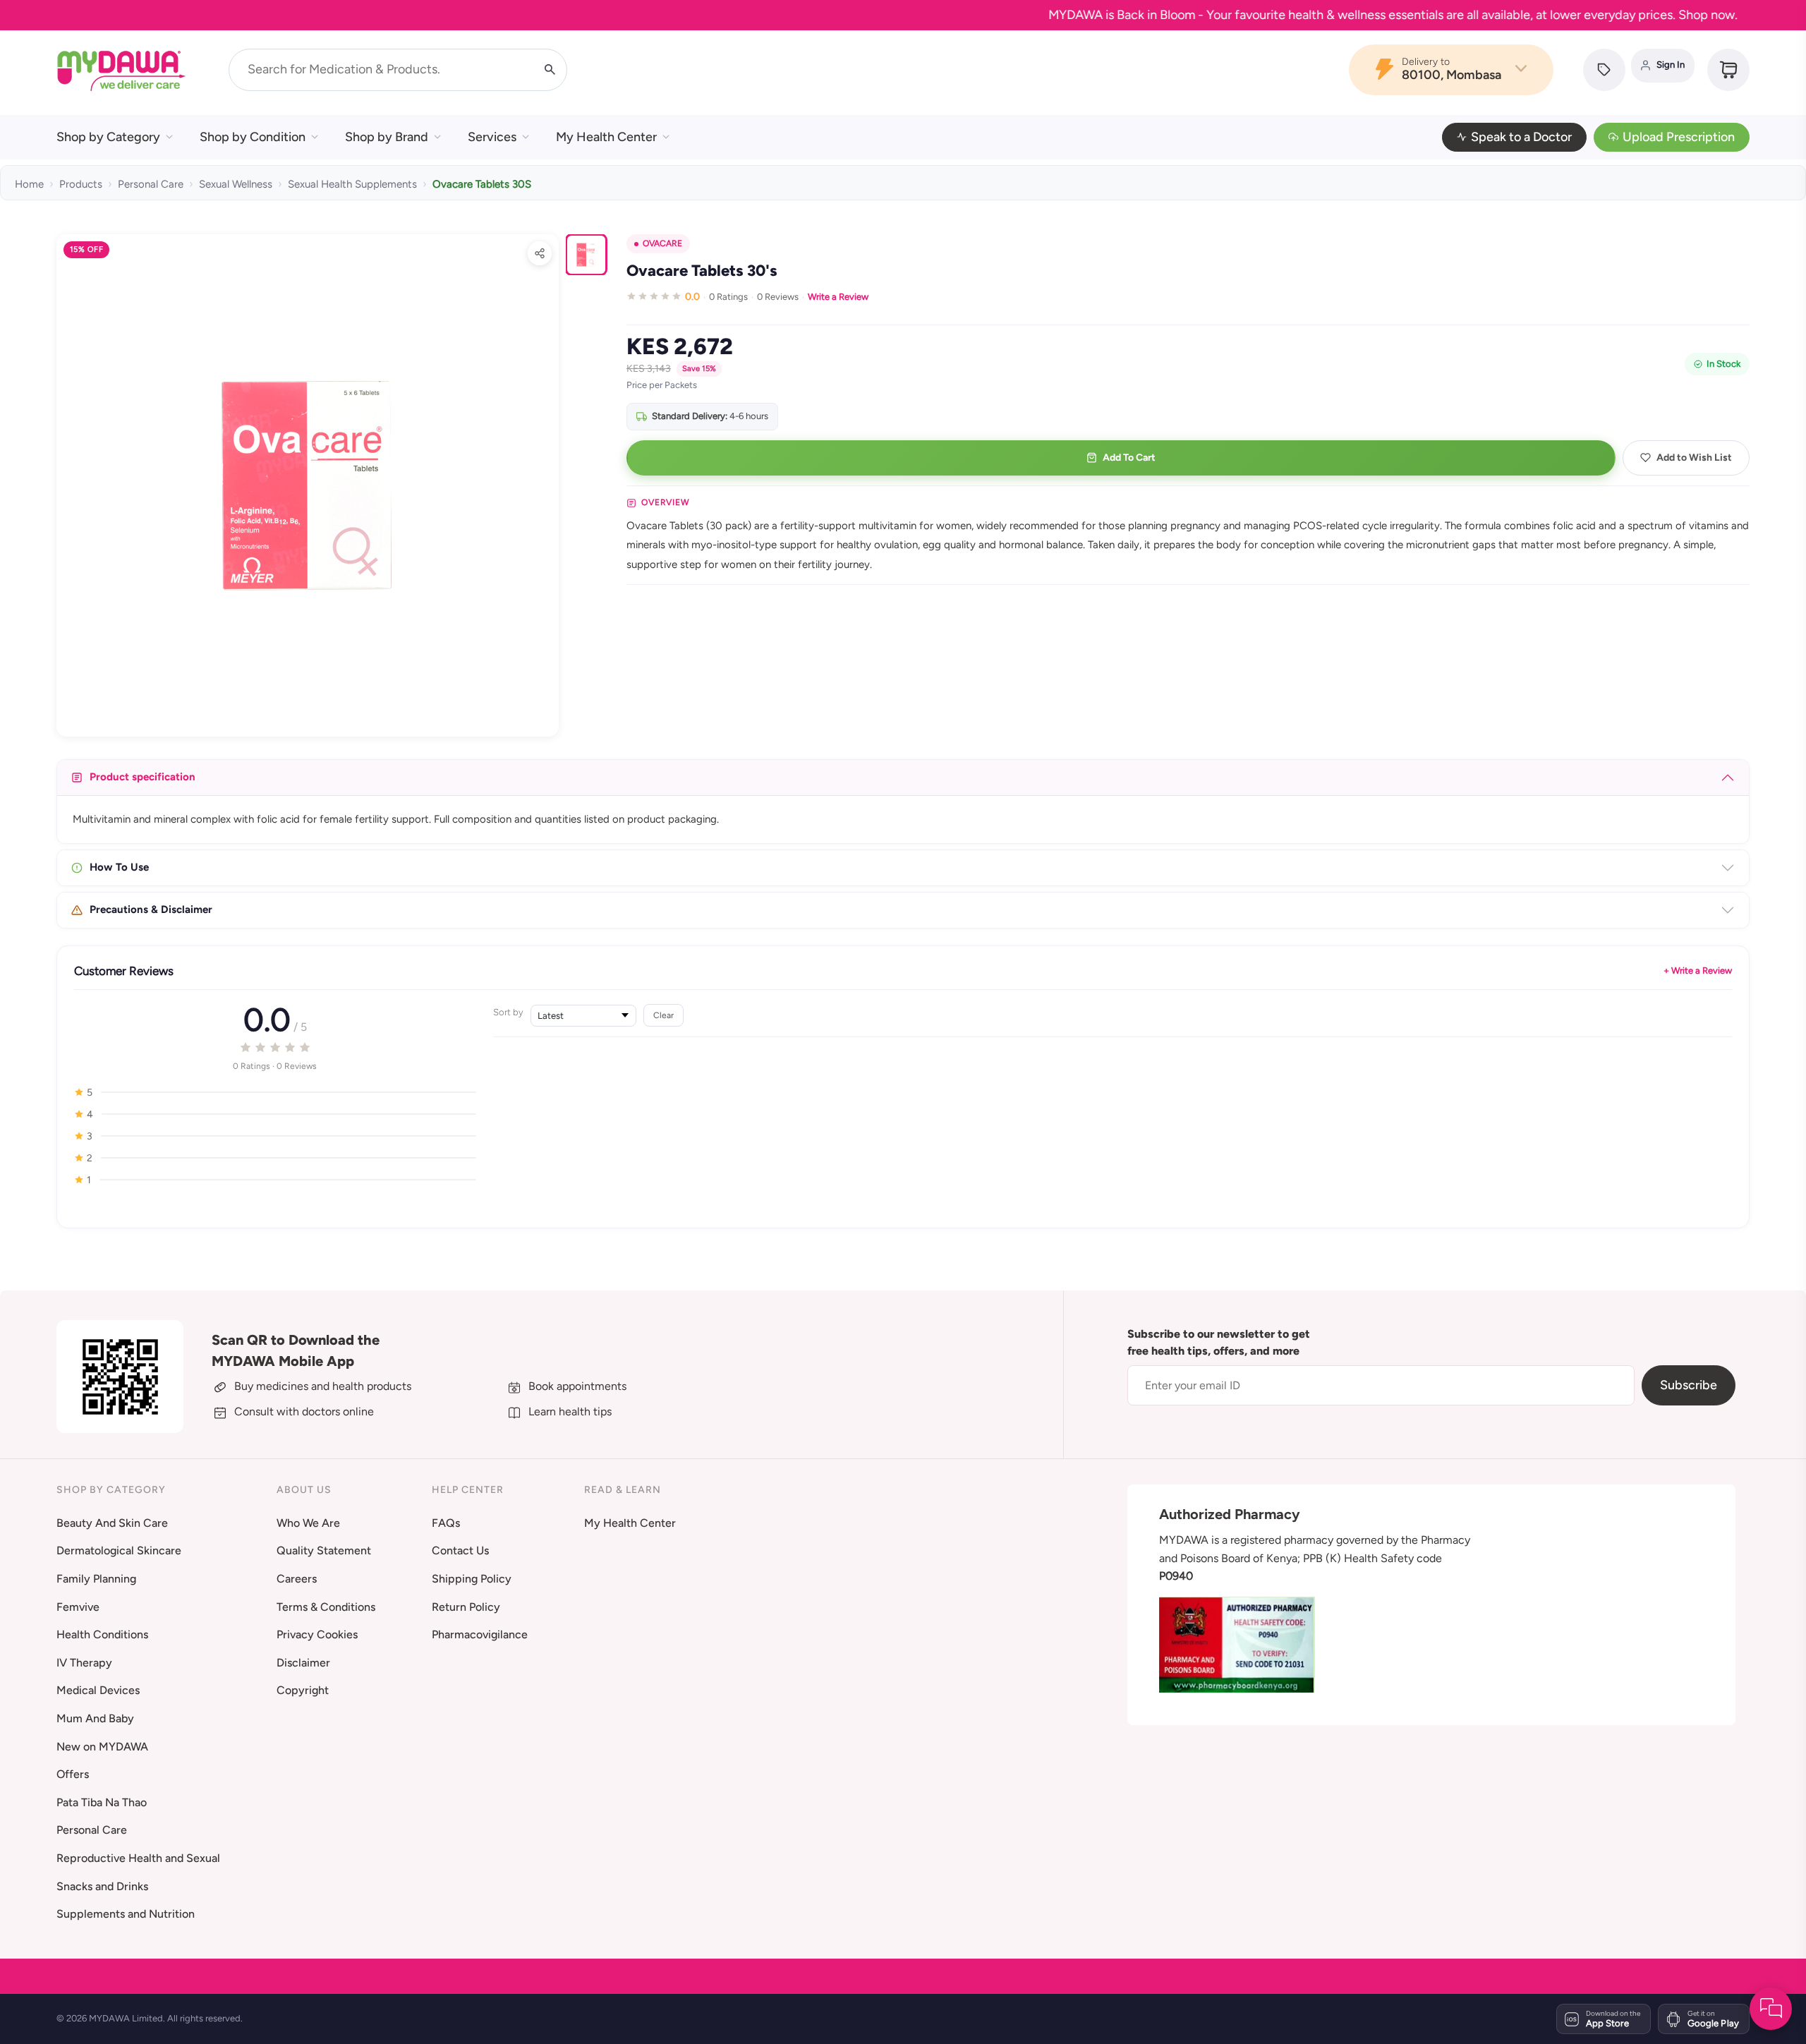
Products (81, 184)
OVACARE (662, 243)
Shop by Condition (253, 137)
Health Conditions (102, 1634)
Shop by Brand (387, 137)
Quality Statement (324, 1550)
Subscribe (1689, 1385)
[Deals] (1604, 70)
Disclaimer (303, 1663)
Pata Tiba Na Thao (102, 1802)
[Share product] (540, 253)
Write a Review (838, 297)
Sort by (508, 1012)
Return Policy (466, 1607)
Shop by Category (108, 137)
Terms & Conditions (326, 1607)
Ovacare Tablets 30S (482, 184)
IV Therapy (84, 1663)
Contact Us (460, 1550)
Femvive (78, 1607)
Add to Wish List (1694, 458)
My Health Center (606, 137)
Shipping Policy (472, 1579)
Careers (297, 1579)
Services (492, 137)
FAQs (446, 1523)
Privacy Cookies (317, 1634)
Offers (73, 1774)
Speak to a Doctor (1521, 137)
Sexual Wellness (236, 184)
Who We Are (308, 1523)
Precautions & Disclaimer (151, 909)
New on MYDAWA (102, 1747)
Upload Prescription (1679, 137)
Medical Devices (98, 1690)
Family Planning (96, 1579)
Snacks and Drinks (102, 1886)
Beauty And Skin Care (112, 1523)
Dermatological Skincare (119, 1550)
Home (29, 184)
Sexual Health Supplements (352, 184)
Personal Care (151, 184)
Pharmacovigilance (480, 1634)
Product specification (143, 777)
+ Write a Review (1698, 970)
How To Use (119, 867)
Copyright (303, 1690)
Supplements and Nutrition (126, 1914)
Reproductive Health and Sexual (138, 1858)
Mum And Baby (95, 1718)
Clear (663, 1015)
